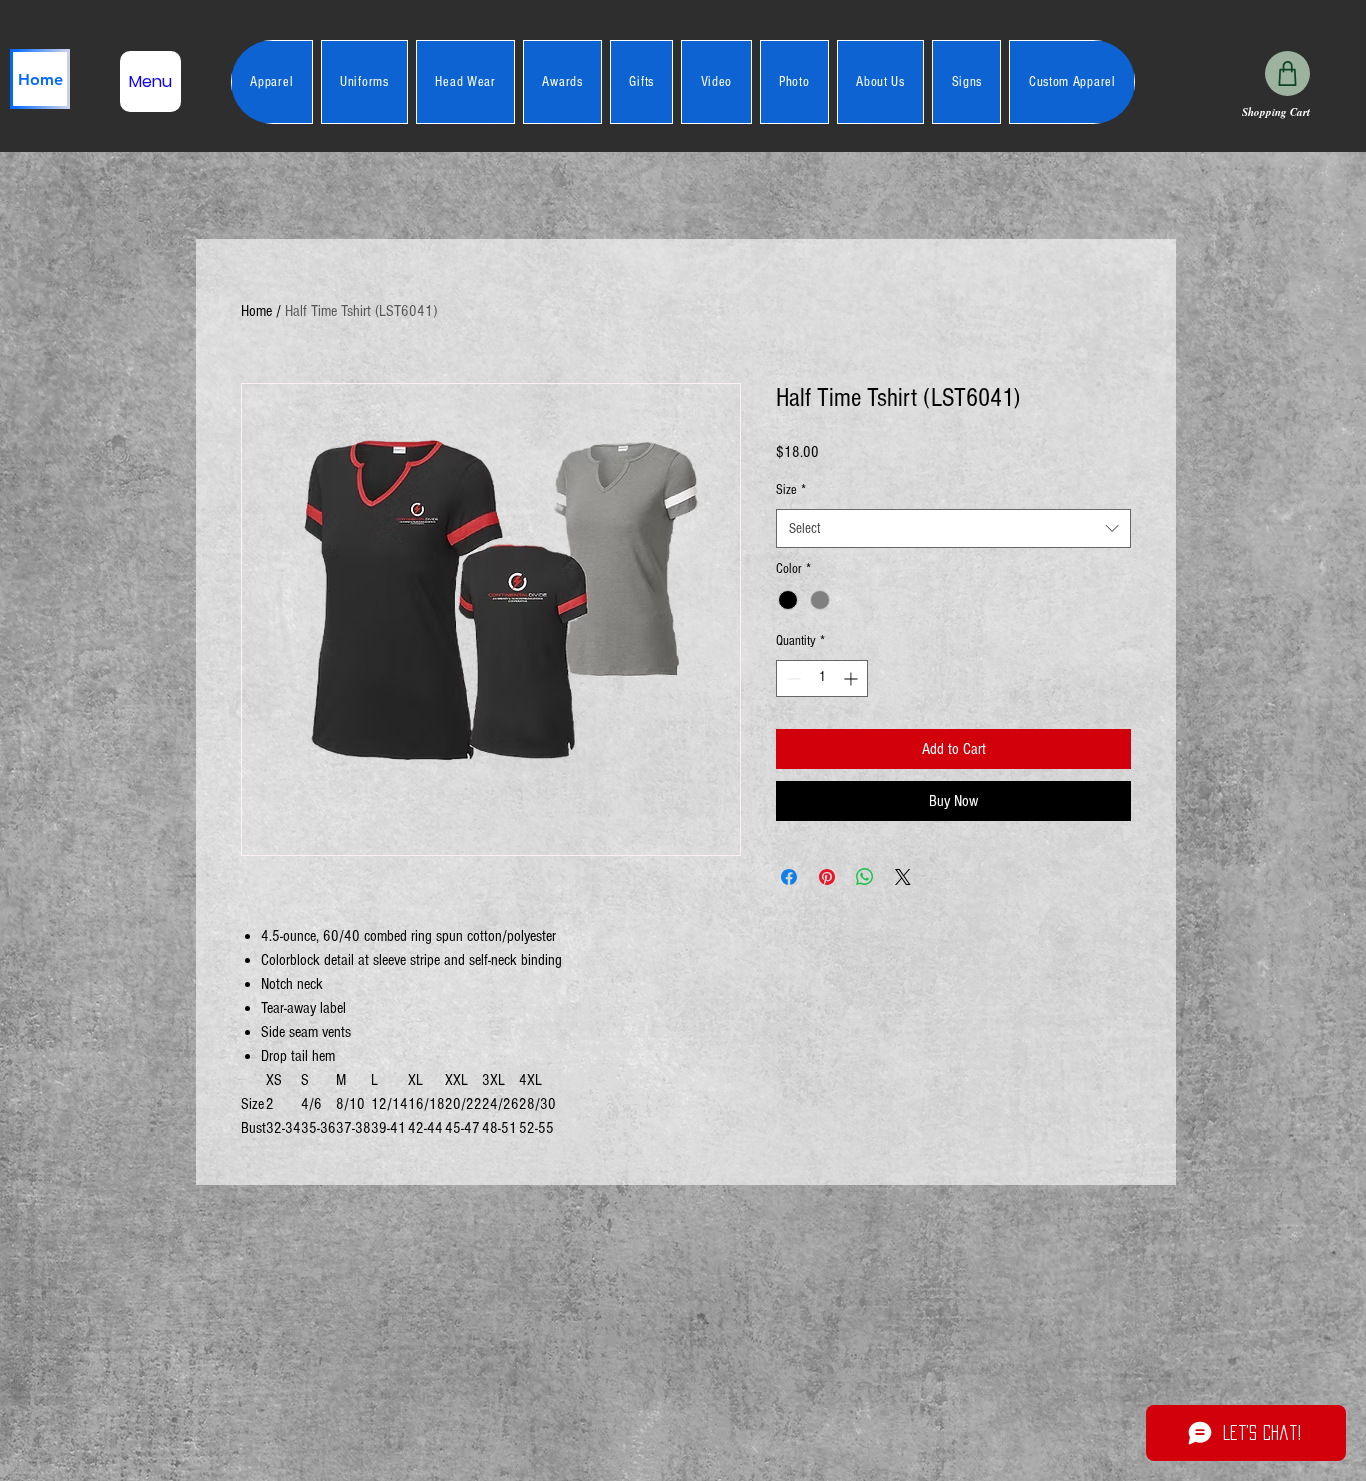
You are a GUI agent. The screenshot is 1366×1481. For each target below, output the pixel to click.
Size (791, 490)
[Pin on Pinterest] (827, 877)
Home (256, 311)
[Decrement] (791, 678)
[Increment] (852, 678)
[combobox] (953, 528)
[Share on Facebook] (789, 877)
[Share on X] (903, 877)
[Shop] (1287, 73)
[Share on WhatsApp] (865, 877)
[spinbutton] (822, 678)
